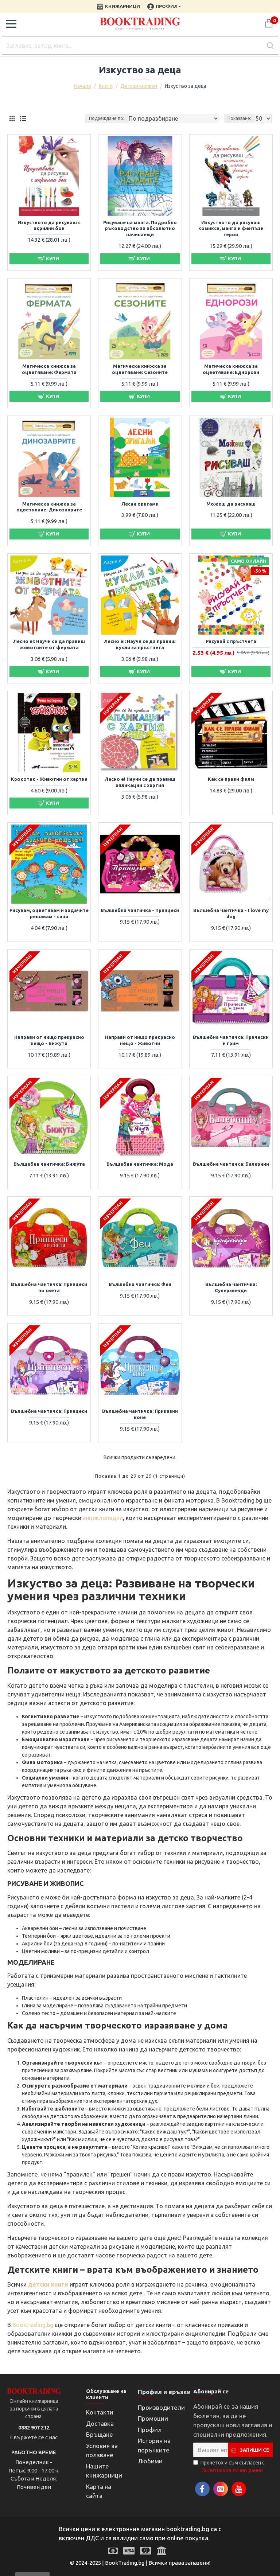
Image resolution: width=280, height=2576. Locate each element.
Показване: (239, 118)
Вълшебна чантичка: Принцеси (49, 1411)
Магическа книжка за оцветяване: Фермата (49, 369)
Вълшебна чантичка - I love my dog (231, 913)
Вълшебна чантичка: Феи (140, 1284)
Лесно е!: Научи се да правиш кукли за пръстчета (140, 644)
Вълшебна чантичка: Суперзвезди (231, 1287)
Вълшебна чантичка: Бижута (49, 1164)
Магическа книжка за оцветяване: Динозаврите (49, 507)
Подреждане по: (107, 118)
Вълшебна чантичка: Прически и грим (231, 1040)
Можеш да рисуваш (231, 504)
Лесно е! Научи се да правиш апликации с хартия (140, 782)
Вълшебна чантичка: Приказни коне (140, 1414)
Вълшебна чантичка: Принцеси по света (49, 1287)
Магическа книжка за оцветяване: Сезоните (140, 369)
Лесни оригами (140, 504)
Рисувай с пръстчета (231, 641)
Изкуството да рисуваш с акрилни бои (49, 225)
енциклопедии (103, 1518)
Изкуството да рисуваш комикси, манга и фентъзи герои (231, 229)
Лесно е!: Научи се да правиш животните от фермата (49, 644)
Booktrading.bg (33, 2325)
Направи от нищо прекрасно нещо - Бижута (49, 1040)
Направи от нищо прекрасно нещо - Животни (140, 1040)
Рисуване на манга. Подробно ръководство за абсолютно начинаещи (140, 229)
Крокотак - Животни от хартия (49, 779)
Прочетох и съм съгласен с (233, 2466)
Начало (83, 86)
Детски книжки (139, 86)
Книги (106, 86)
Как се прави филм (231, 779)
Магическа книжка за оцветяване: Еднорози (231, 369)
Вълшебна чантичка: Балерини (231, 1164)
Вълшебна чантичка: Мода (140, 1164)
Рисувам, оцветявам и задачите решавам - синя (49, 913)
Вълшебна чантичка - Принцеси (140, 910)
